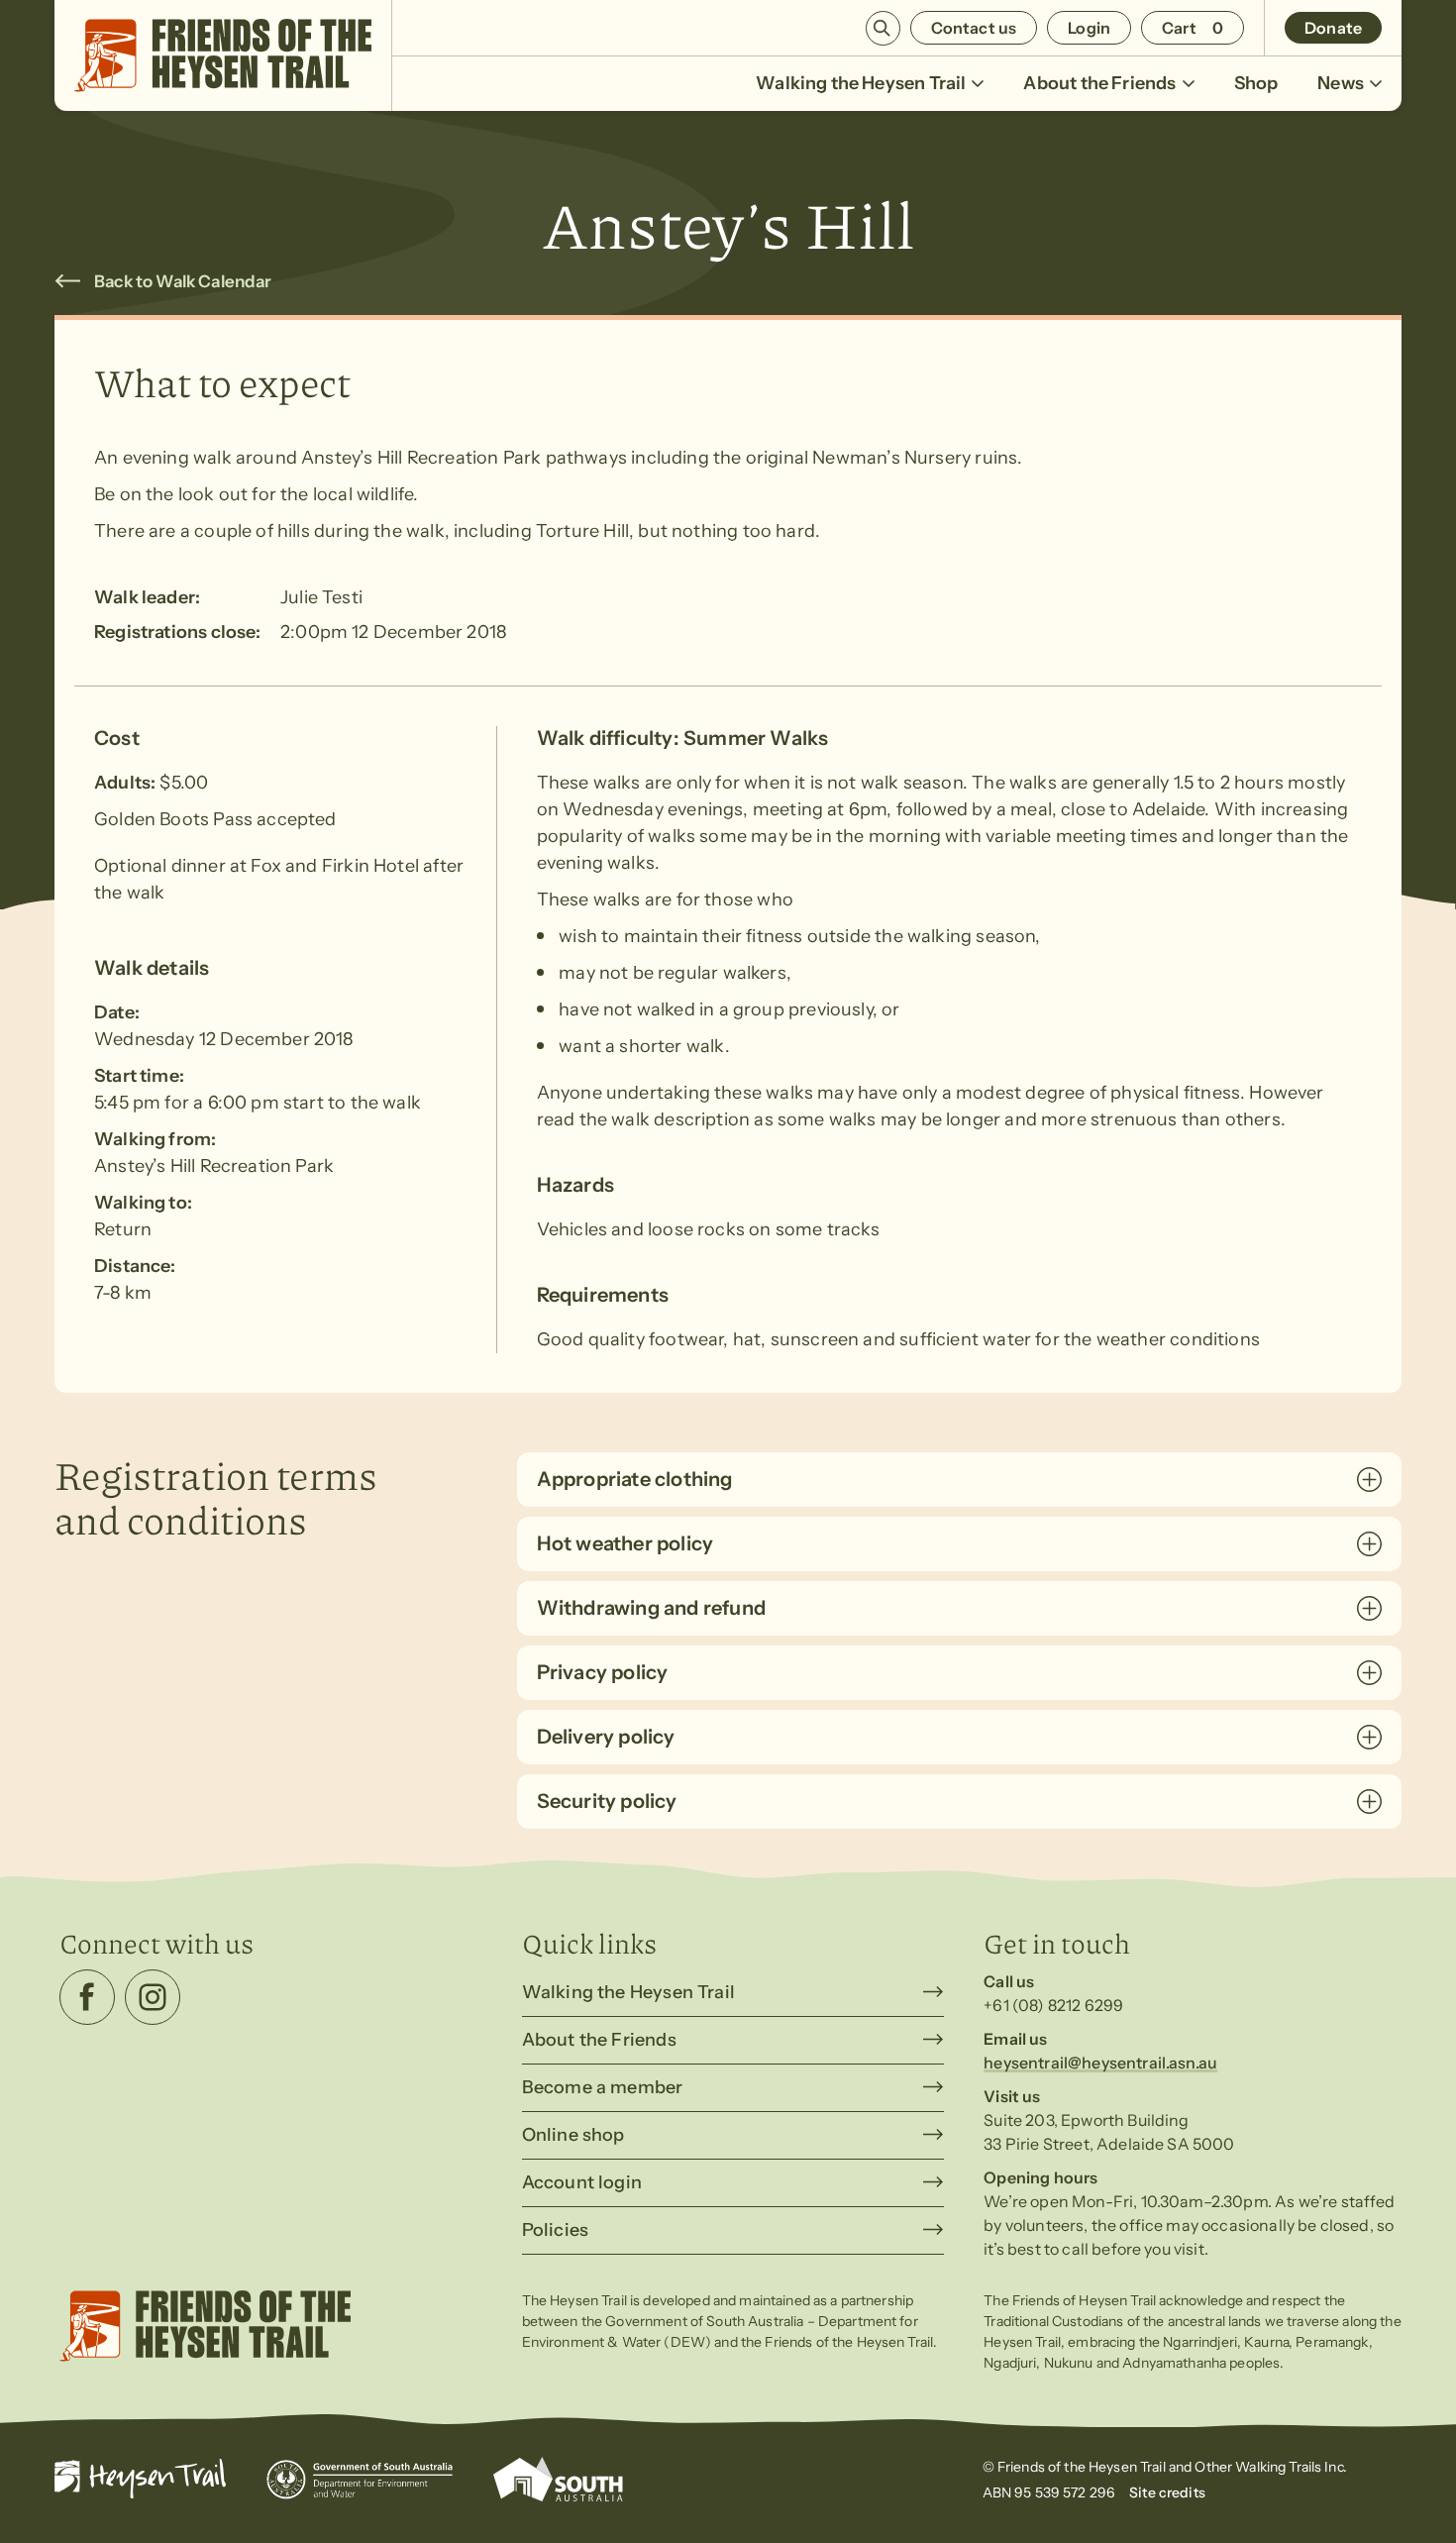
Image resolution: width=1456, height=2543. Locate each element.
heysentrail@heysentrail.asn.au (1100, 2063)
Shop (1256, 83)
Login (1089, 28)
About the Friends (1099, 83)
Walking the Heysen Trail (861, 83)
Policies (555, 2230)
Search (883, 28)
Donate (1333, 28)
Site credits (1167, 2492)
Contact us (974, 28)
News (1341, 83)
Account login (582, 2182)
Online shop (573, 2135)
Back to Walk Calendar (183, 281)
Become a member (603, 2087)
